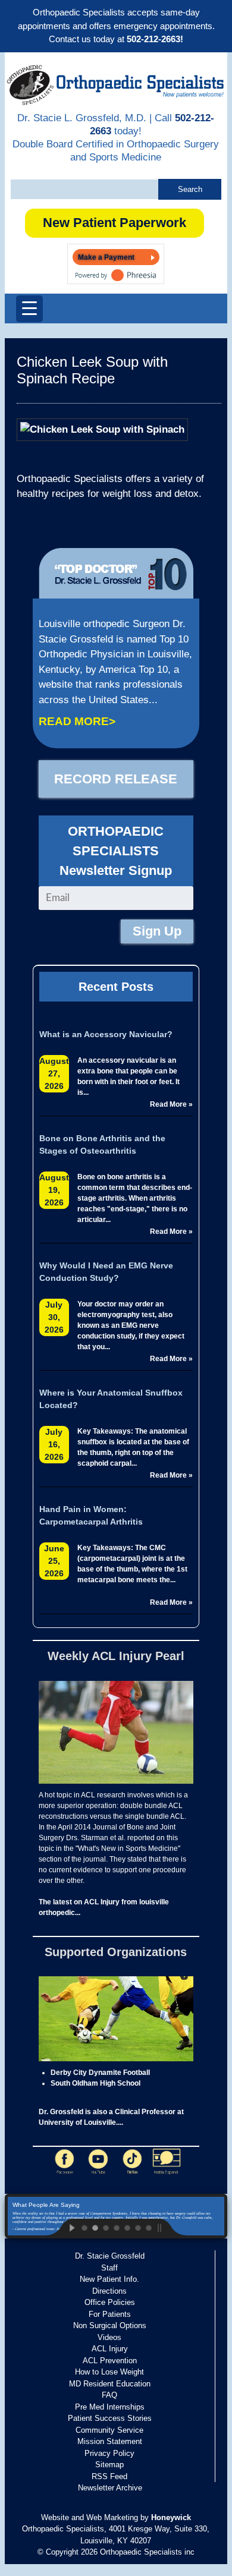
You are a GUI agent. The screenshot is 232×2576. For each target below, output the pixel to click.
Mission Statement (110, 2441)
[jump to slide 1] (84, 2227)
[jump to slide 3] (105, 2227)
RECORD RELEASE (116, 779)
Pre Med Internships (110, 2407)
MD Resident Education (110, 2384)
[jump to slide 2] (95, 2227)
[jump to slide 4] (116, 2227)
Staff (109, 2268)
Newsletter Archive (110, 2488)
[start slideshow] (62, 2227)
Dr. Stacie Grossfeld (110, 2256)
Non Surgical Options (110, 2325)
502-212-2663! (155, 39)
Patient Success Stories (110, 2418)
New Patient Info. (109, 2279)
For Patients (110, 2314)
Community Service (109, 2430)
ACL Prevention (110, 2361)
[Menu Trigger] (29, 309)
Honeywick (171, 2517)
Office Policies (110, 2302)
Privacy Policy (109, 2453)
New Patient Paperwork (115, 223)
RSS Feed (109, 2476)
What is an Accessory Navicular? (106, 1034)
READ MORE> (77, 721)
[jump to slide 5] (127, 2227)
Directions (109, 2291)
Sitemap (109, 2465)
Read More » (171, 1104)
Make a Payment (106, 257)
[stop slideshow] (170, 2227)
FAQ (109, 2395)
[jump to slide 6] (137, 2227)
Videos (109, 2337)
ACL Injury (110, 2349)
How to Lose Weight (109, 2372)
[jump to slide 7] (148, 2227)
